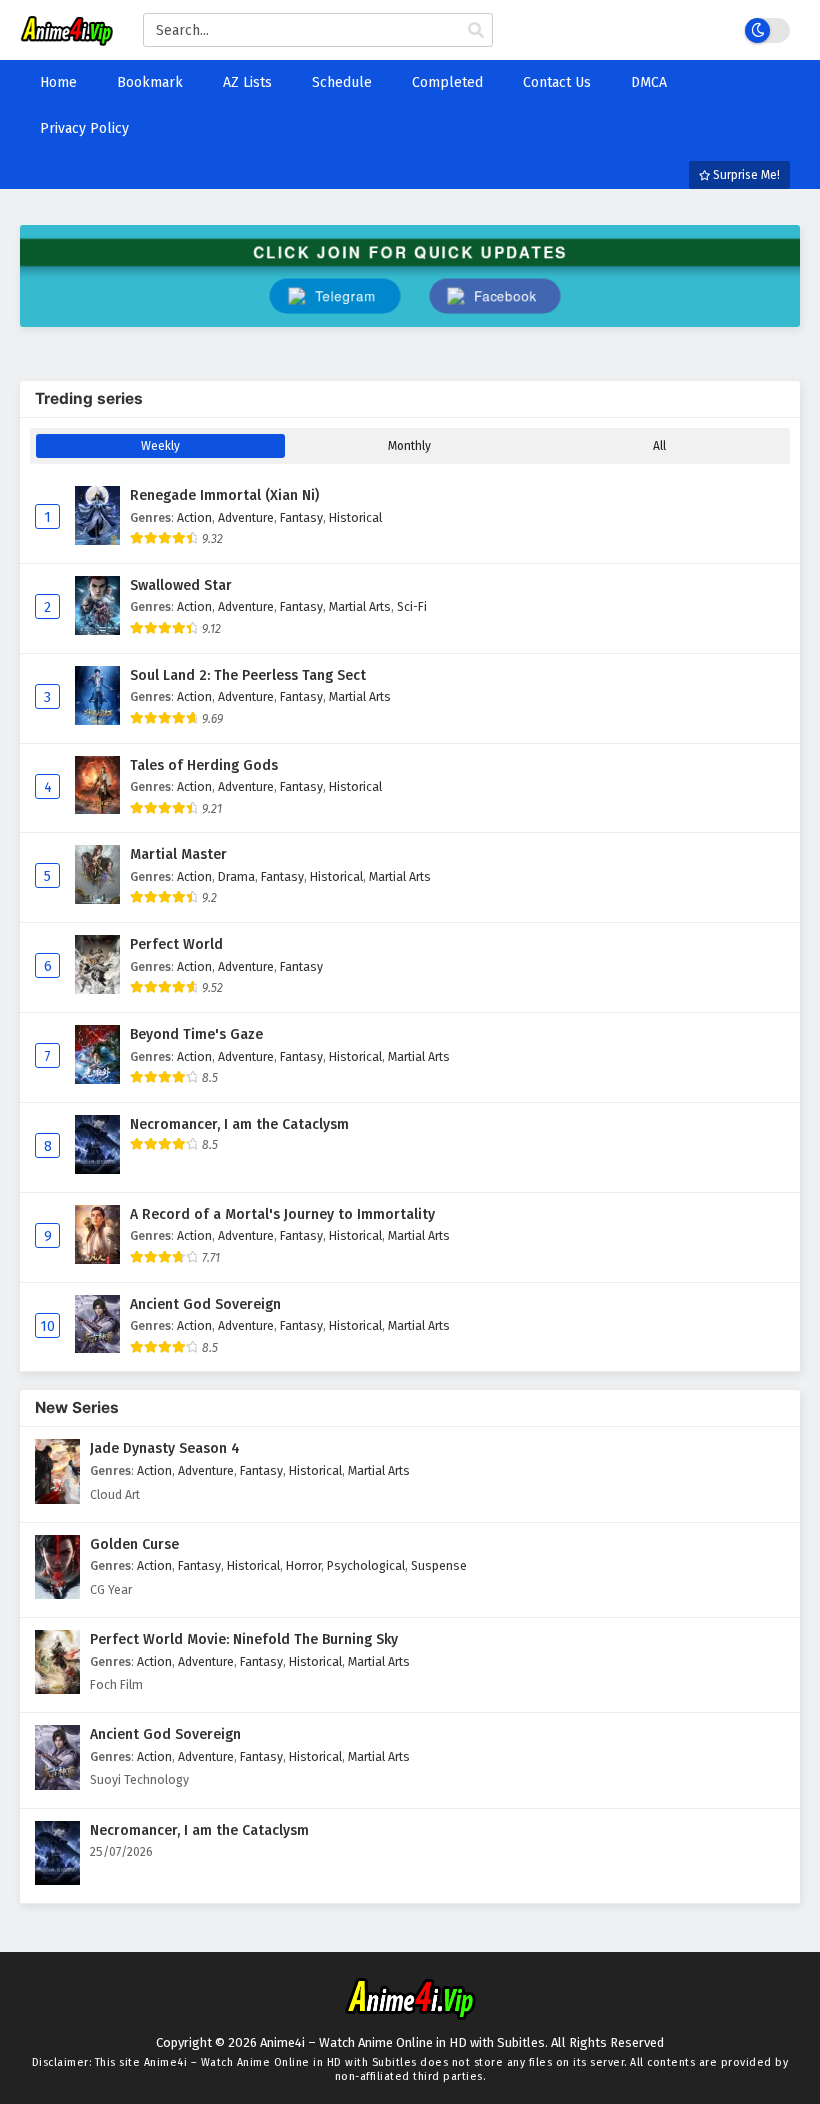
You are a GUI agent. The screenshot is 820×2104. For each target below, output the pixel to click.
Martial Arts (360, 606)
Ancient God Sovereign (205, 1304)
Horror (303, 1565)
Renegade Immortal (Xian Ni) (224, 495)
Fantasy (301, 517)
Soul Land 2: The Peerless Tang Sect (248, 675)
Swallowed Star (181, 585)
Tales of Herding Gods (204, 765)
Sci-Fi (412, 606)
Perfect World (176, 944)
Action (194, 517)
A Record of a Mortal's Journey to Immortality (282, 1214)
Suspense (439, 1565)
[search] (476, 31)
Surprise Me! (745, 175)
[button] (495, 296)
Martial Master (178, 854)
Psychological (366, 1565)
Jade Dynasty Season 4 (165, 1448)
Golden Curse (134, 1544)
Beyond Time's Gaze (196, 1034)
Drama (236, 876)
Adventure (246, 517)
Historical (355, 517)
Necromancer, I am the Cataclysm (239, 1124)
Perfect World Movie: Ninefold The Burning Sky (244, 1639)
